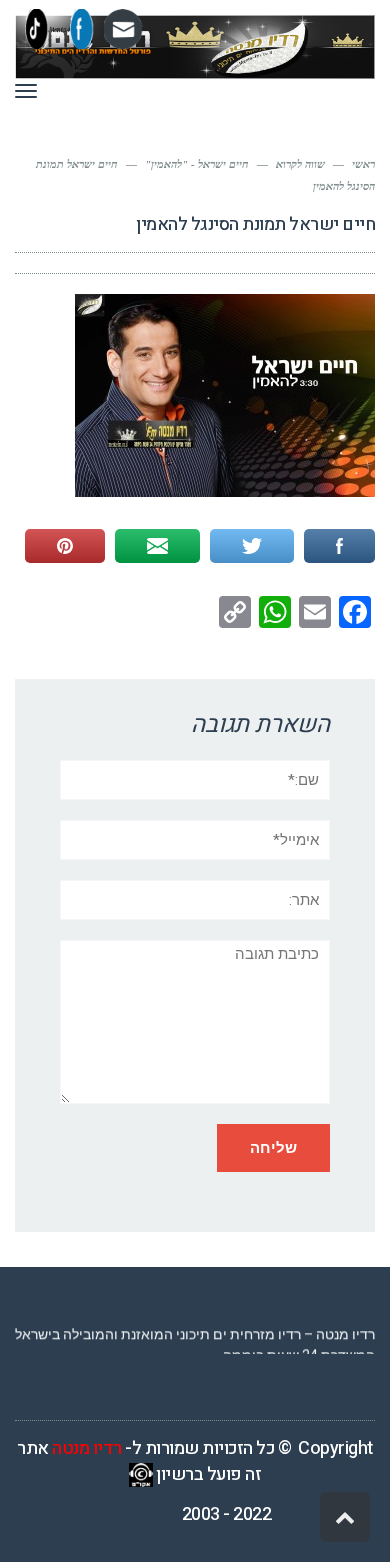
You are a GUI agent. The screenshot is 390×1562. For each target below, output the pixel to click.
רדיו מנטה (87, 1448)
